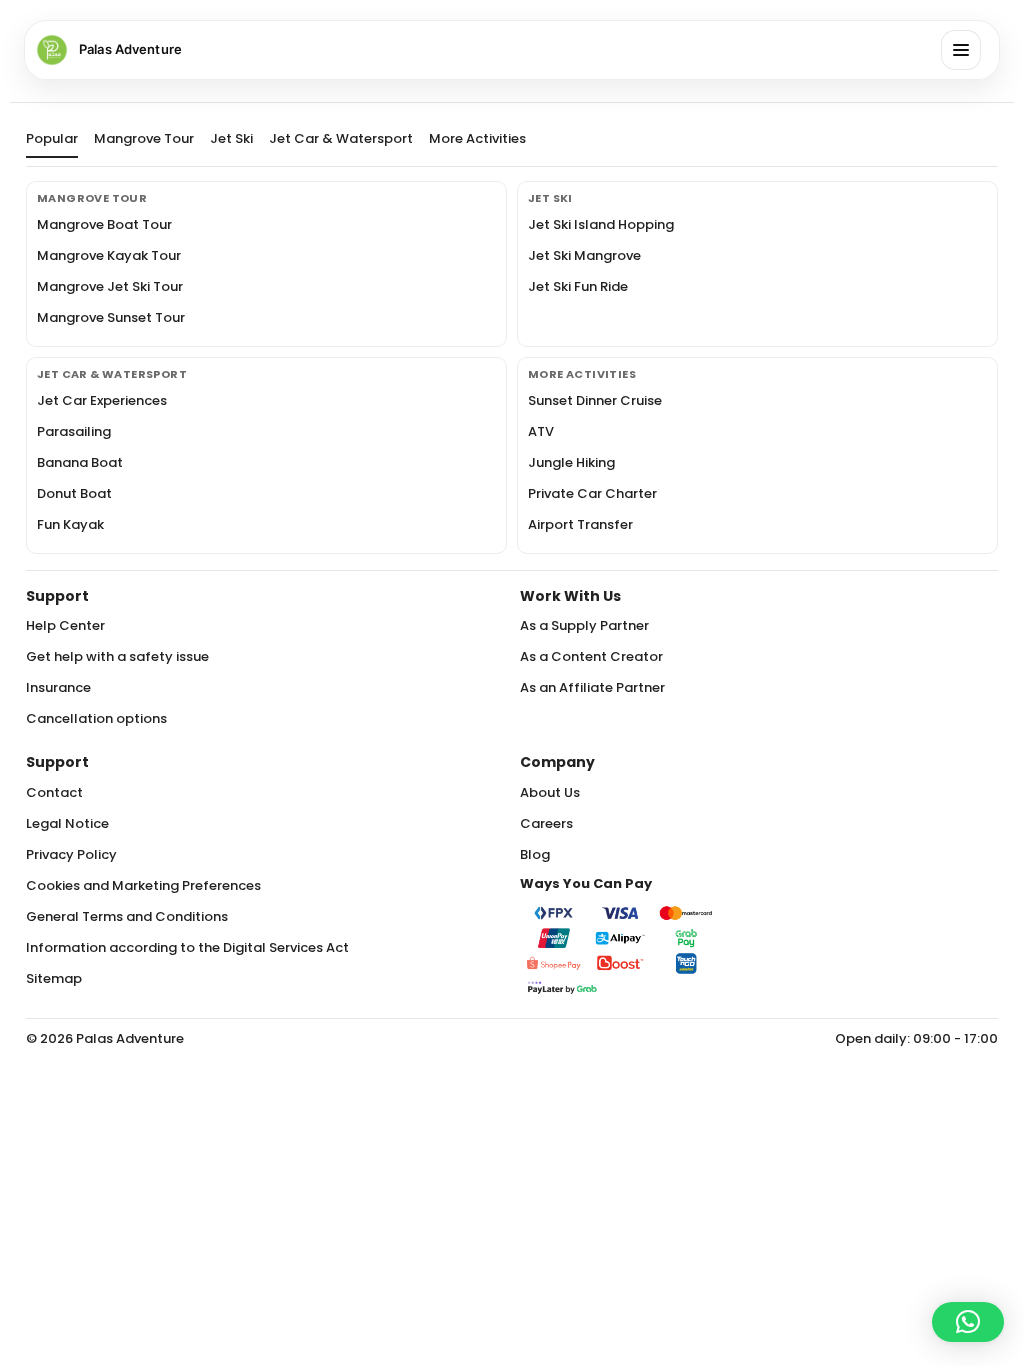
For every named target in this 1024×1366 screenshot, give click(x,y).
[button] (968, 1322)
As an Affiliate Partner (592, 687)
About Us (550, 792)
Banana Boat (80, 462)
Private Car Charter (592, 493)
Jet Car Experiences (102, 400)
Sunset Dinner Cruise (595, 400)
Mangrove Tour (144, 139)
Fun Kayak (70, 524)
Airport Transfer (580, 524)
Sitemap (54, 978)
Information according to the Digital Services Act (187, 947)
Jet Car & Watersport (341, 139)
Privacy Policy (71, 854)
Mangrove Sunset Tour (111, 317)
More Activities (477, 139)
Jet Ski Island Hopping (601, 224)
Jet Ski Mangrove (584, 255)
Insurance (58, 687)
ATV (541, 431)
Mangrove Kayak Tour (109, 255)
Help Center (65, 625)
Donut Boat (74, 493)
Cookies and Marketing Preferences (143, 885)
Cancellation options (96, 718)
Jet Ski (231, 139)
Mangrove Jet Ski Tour (110, 286)
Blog (535, 854)
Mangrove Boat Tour (104, 224)
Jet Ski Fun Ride (578, 286)
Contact (54, 792)
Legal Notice (67, 823)
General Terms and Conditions (127, 916)
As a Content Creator (591, 656)
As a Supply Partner (584, 625)
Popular (52, 139)
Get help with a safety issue (117, 656)
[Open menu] (961, 50)
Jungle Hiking (571, 462)
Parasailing (74, 431)
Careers (546, 823)
